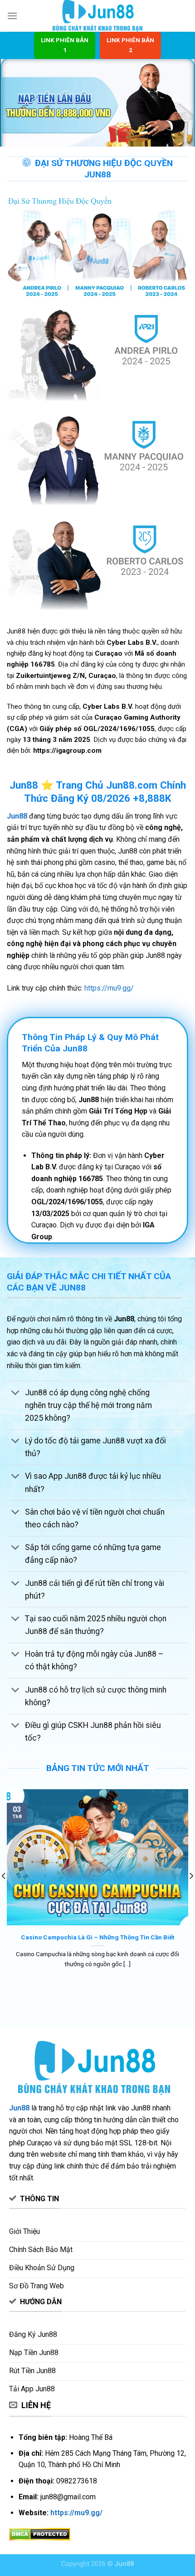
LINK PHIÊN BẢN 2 (130, 45)
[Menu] (12, 16)
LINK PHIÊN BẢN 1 (65, 45)
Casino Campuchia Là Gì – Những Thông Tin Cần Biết (97, 1937)
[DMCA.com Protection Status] (40, 2534)
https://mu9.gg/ (109, 988)
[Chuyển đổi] (16, 1393)
